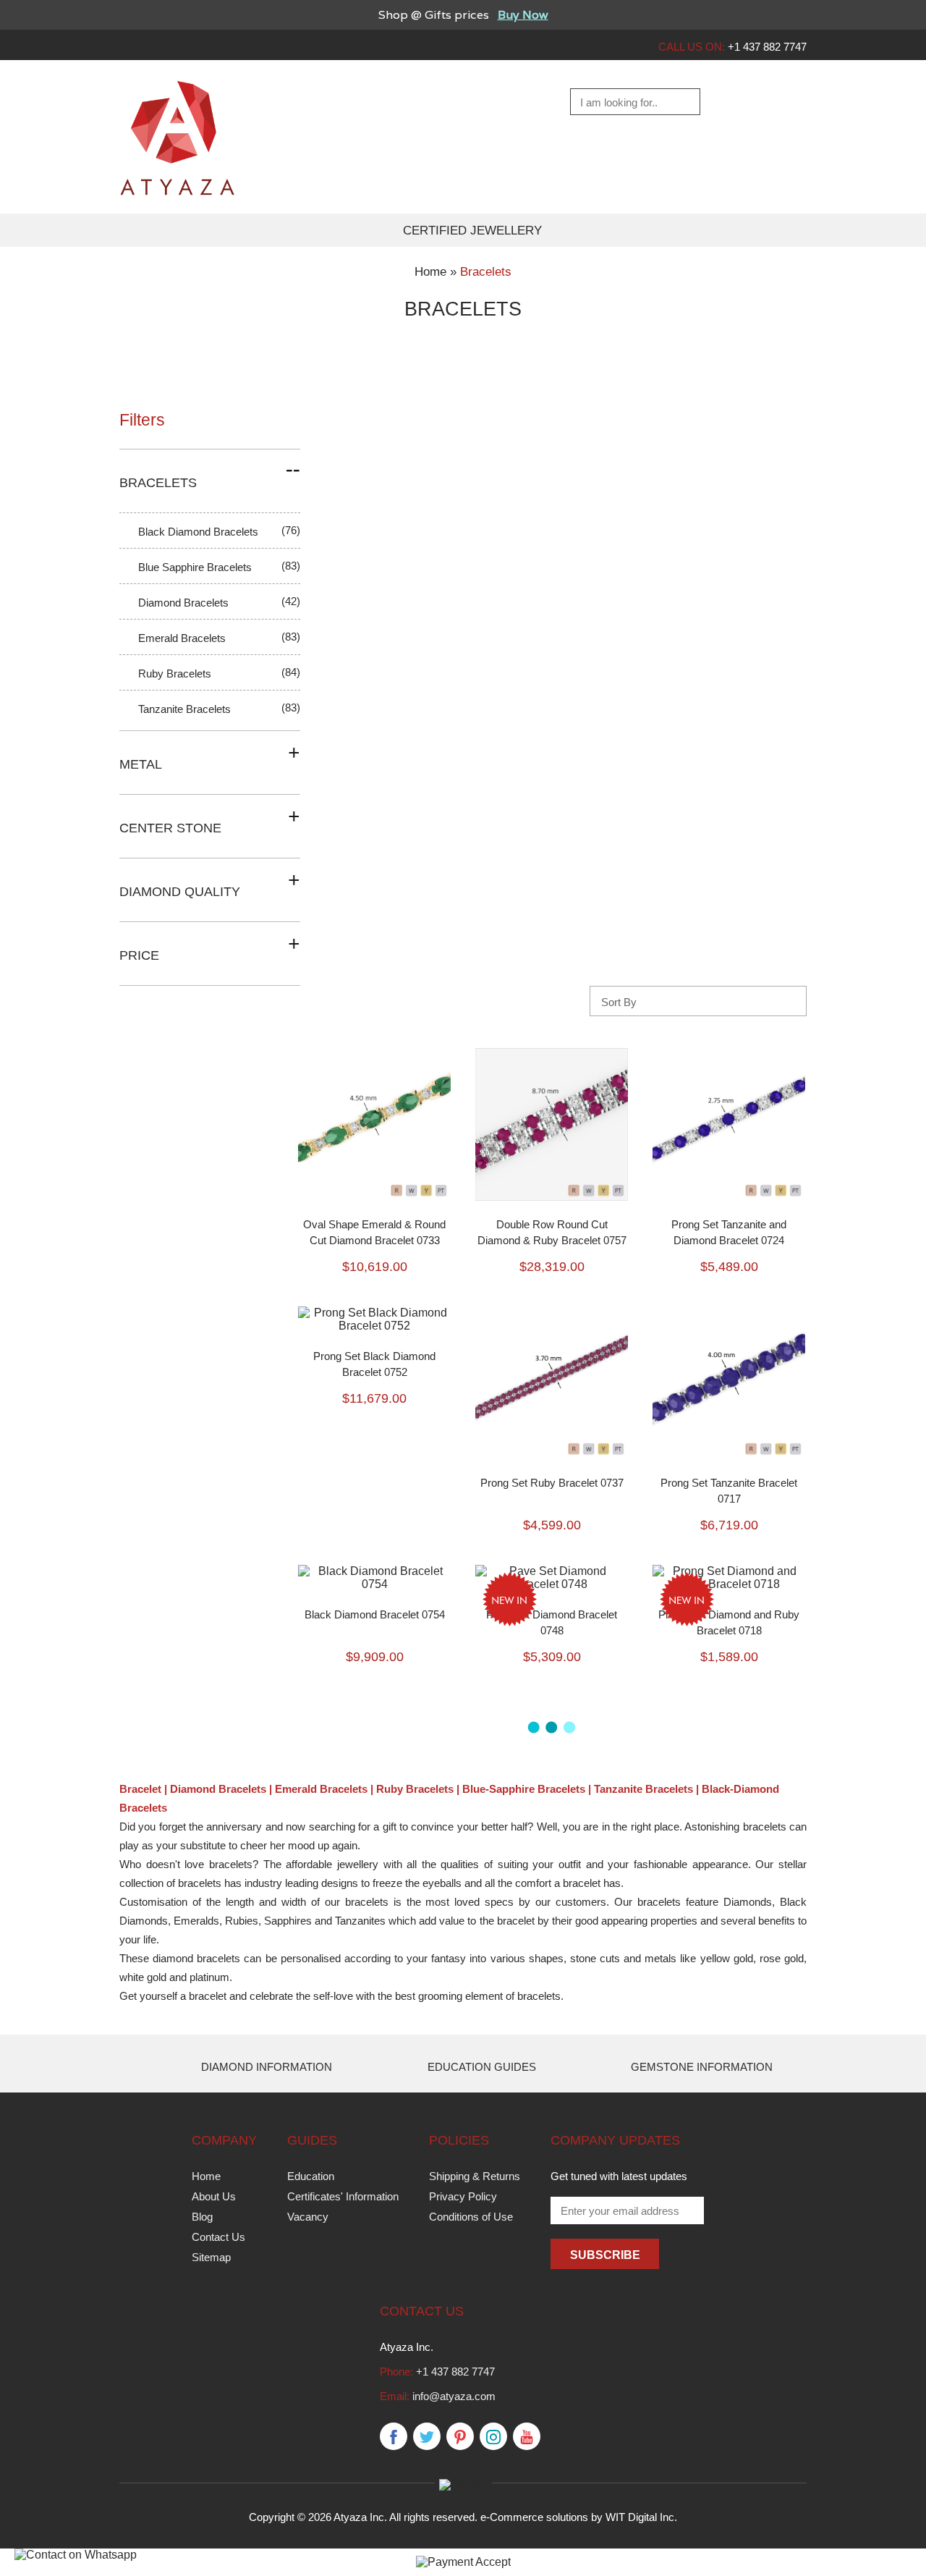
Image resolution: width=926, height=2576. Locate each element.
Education (311, 2176)
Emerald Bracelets (182, 638)
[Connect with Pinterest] (460, 2437)
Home (206, 2176)
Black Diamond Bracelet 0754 (375, 1614)
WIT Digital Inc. (641, 2517)
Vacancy (308, 2217)
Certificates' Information (343, 2196)
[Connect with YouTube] (527, 2437)
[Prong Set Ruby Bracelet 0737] (552, 1313)
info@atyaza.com (454, 2396)
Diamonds (748, 1902)
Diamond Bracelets (183, 603)
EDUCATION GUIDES (482, 2067)
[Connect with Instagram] (493, 2437)
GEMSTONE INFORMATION (702, 2067)
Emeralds (196, 1921)
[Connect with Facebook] (394, 2437)
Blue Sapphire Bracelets (195, 567)
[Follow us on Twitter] (427, 2437)
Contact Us (218, 2237)
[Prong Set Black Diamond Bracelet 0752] (374, 1313)
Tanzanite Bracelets (184, 709)
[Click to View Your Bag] (793, 102)
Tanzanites (360, 1921)
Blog (202, 2217)
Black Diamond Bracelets (198, 532)
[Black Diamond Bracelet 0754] (374, 1571)
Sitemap (211, 2257)
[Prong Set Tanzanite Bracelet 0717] (729, 1313)
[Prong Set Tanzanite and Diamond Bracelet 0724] (729, 1054)
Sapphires (288, 1921)
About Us (214, 2196)
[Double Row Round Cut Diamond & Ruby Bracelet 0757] (552, 1054)
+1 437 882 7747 (455, 2372)
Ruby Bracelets (175, 673)
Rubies (242, 1921)
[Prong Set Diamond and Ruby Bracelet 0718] (729, 1571)
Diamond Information (267, 2067)
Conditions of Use (471, 2217)
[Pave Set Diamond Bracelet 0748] (552, 1571)
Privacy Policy (463, 2196)
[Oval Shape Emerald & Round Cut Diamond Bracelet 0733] (374, 1054)
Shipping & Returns (475, 2176)
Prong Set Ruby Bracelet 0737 (552, 1483)
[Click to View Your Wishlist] (757, 102)
